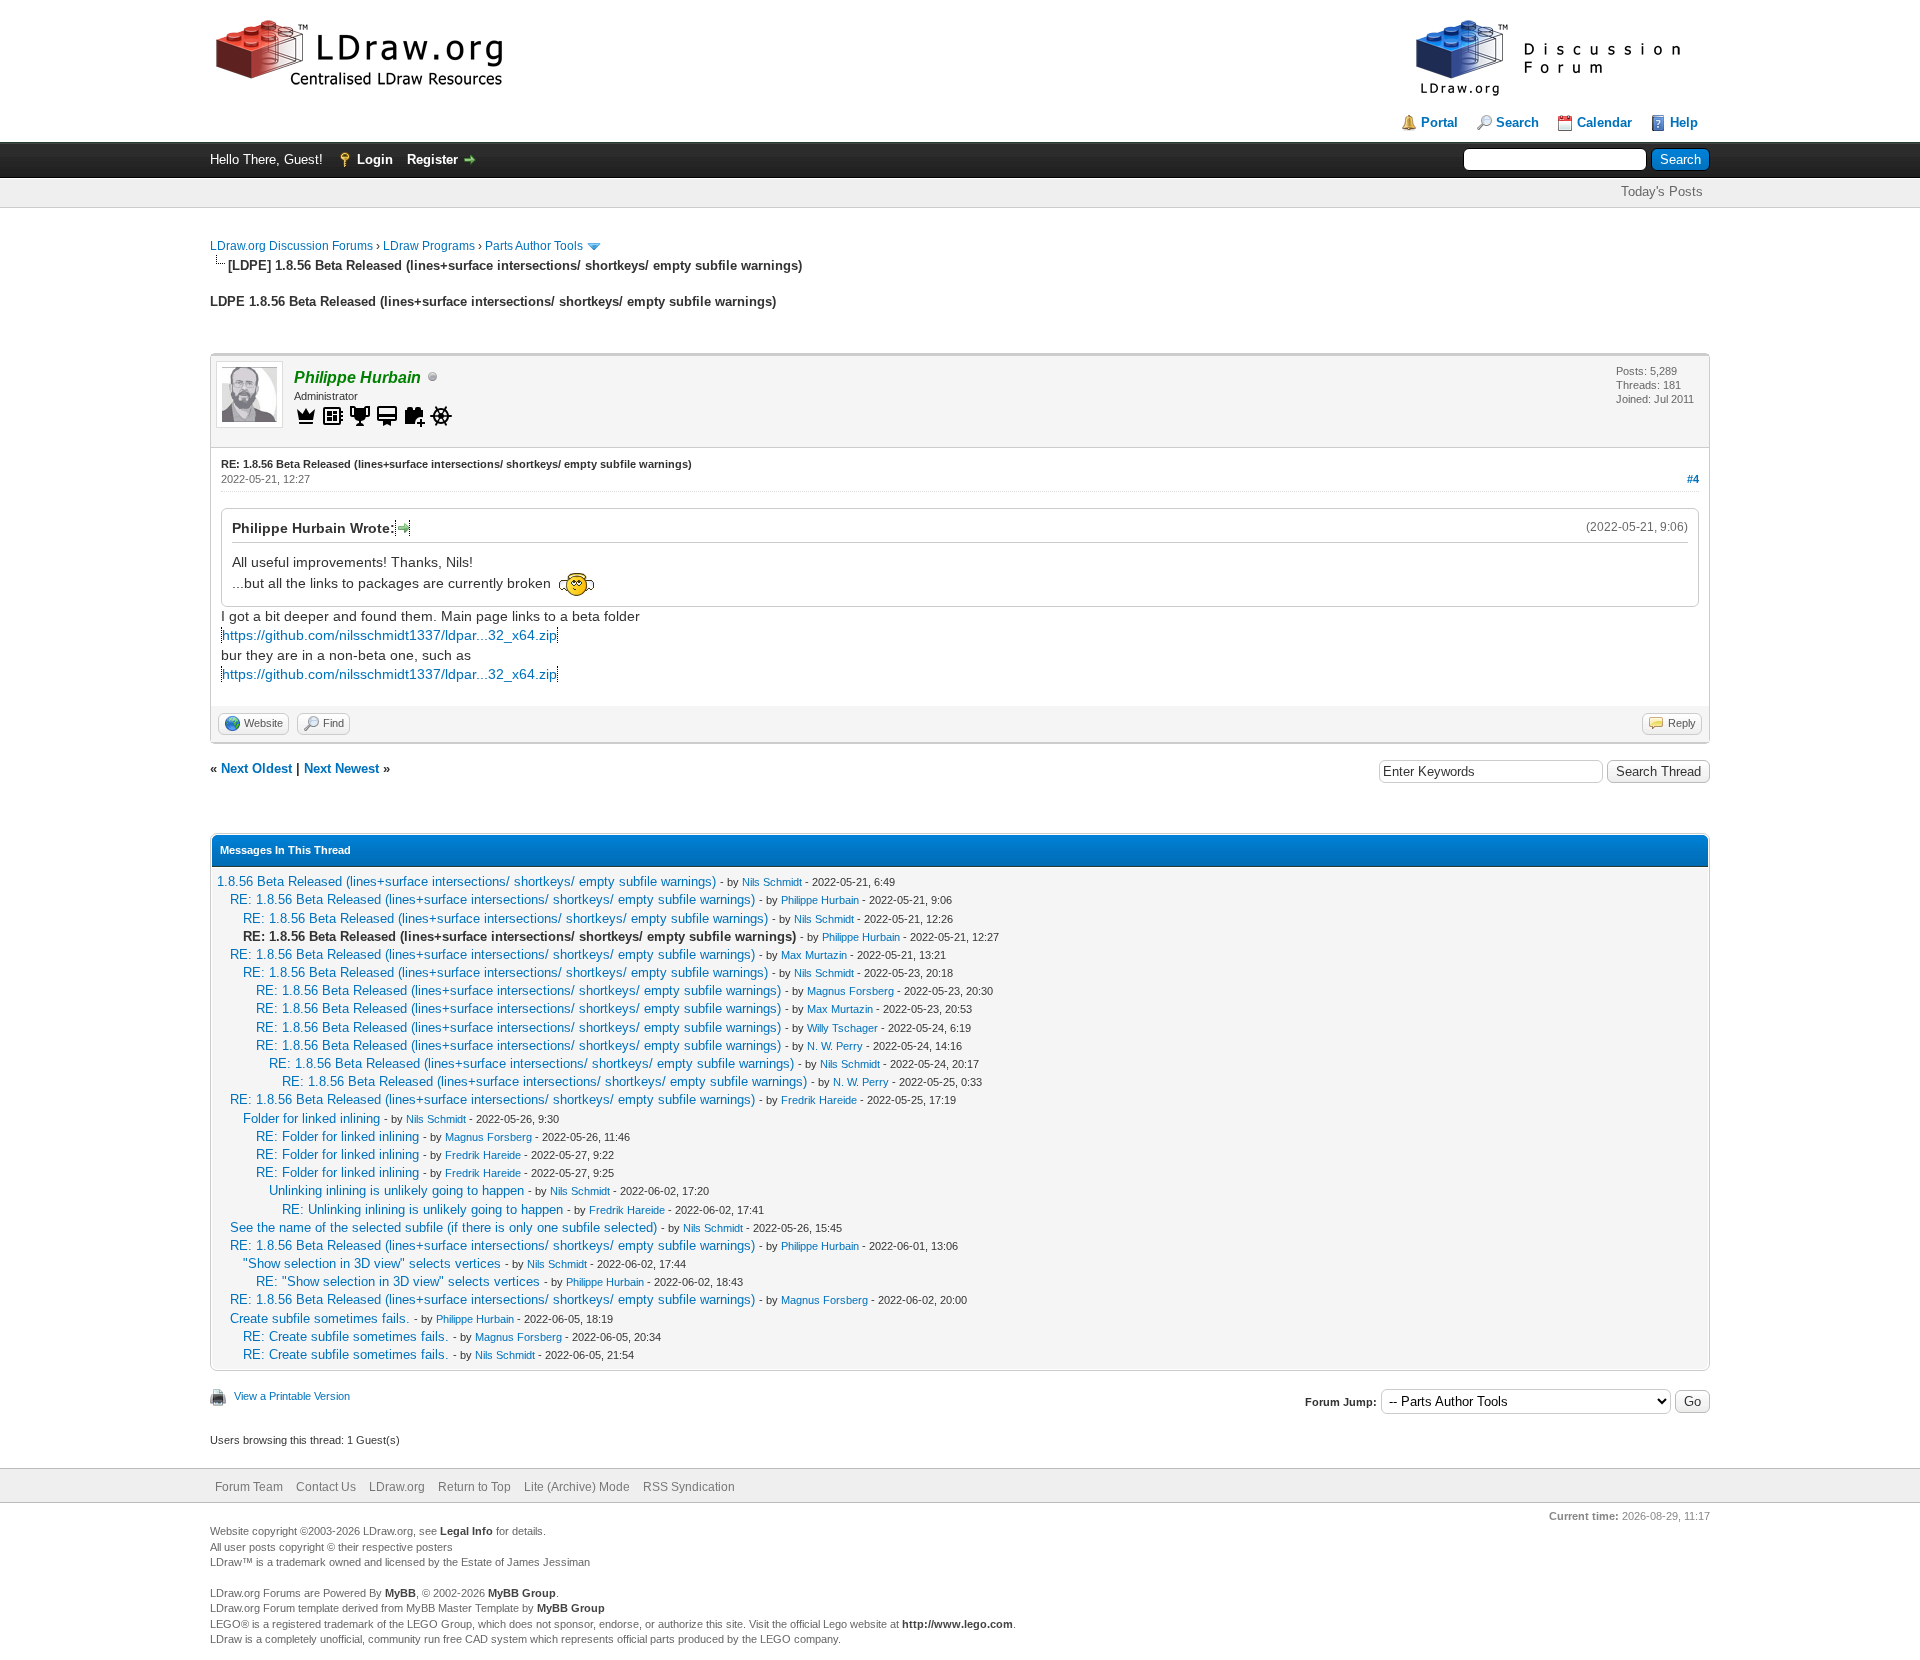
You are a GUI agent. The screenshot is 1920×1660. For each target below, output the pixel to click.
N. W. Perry (835, 1046)
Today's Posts (1662, 191)
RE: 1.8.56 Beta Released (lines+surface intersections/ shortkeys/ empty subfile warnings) (492, 899)
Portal (1439, 122)
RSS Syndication (689, 1487)
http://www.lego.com (957, 1624)
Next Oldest (256, 768)
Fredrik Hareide (819, 1100)
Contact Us (326, 1487)
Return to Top (474, 1487)
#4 (1693, 479)
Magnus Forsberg (850, 991)
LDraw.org (397, 1487)
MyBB (400, 1593)
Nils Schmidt (772, 882)
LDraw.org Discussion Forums (291, 246)
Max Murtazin (814, 955)
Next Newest (341, 768)
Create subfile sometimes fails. (320, 1318)
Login (375, 159)
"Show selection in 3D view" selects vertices (372, 1263)
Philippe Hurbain (820, 900)
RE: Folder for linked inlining (337, 1136)
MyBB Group (522, 1593)
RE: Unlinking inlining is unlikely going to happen (422, 1209)
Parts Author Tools (534, 246)
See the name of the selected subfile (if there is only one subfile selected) (443, 1227)
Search (1517, 122)
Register (432, 159)
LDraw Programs (429, 246)
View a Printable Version (292, 1396)
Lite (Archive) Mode (577, 1487)
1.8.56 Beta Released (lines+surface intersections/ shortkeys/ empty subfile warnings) (466, 881)
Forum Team (249, 1487)
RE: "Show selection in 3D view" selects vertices (398, 1281)
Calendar (1604, 122)
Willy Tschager (842, 1028)
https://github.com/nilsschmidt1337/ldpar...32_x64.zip (389, 635)
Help (1684, 122)
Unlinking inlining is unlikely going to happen (396, 1190)
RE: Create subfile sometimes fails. (346, 1336)
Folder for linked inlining (311, 1118)
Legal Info (466, 1531)
